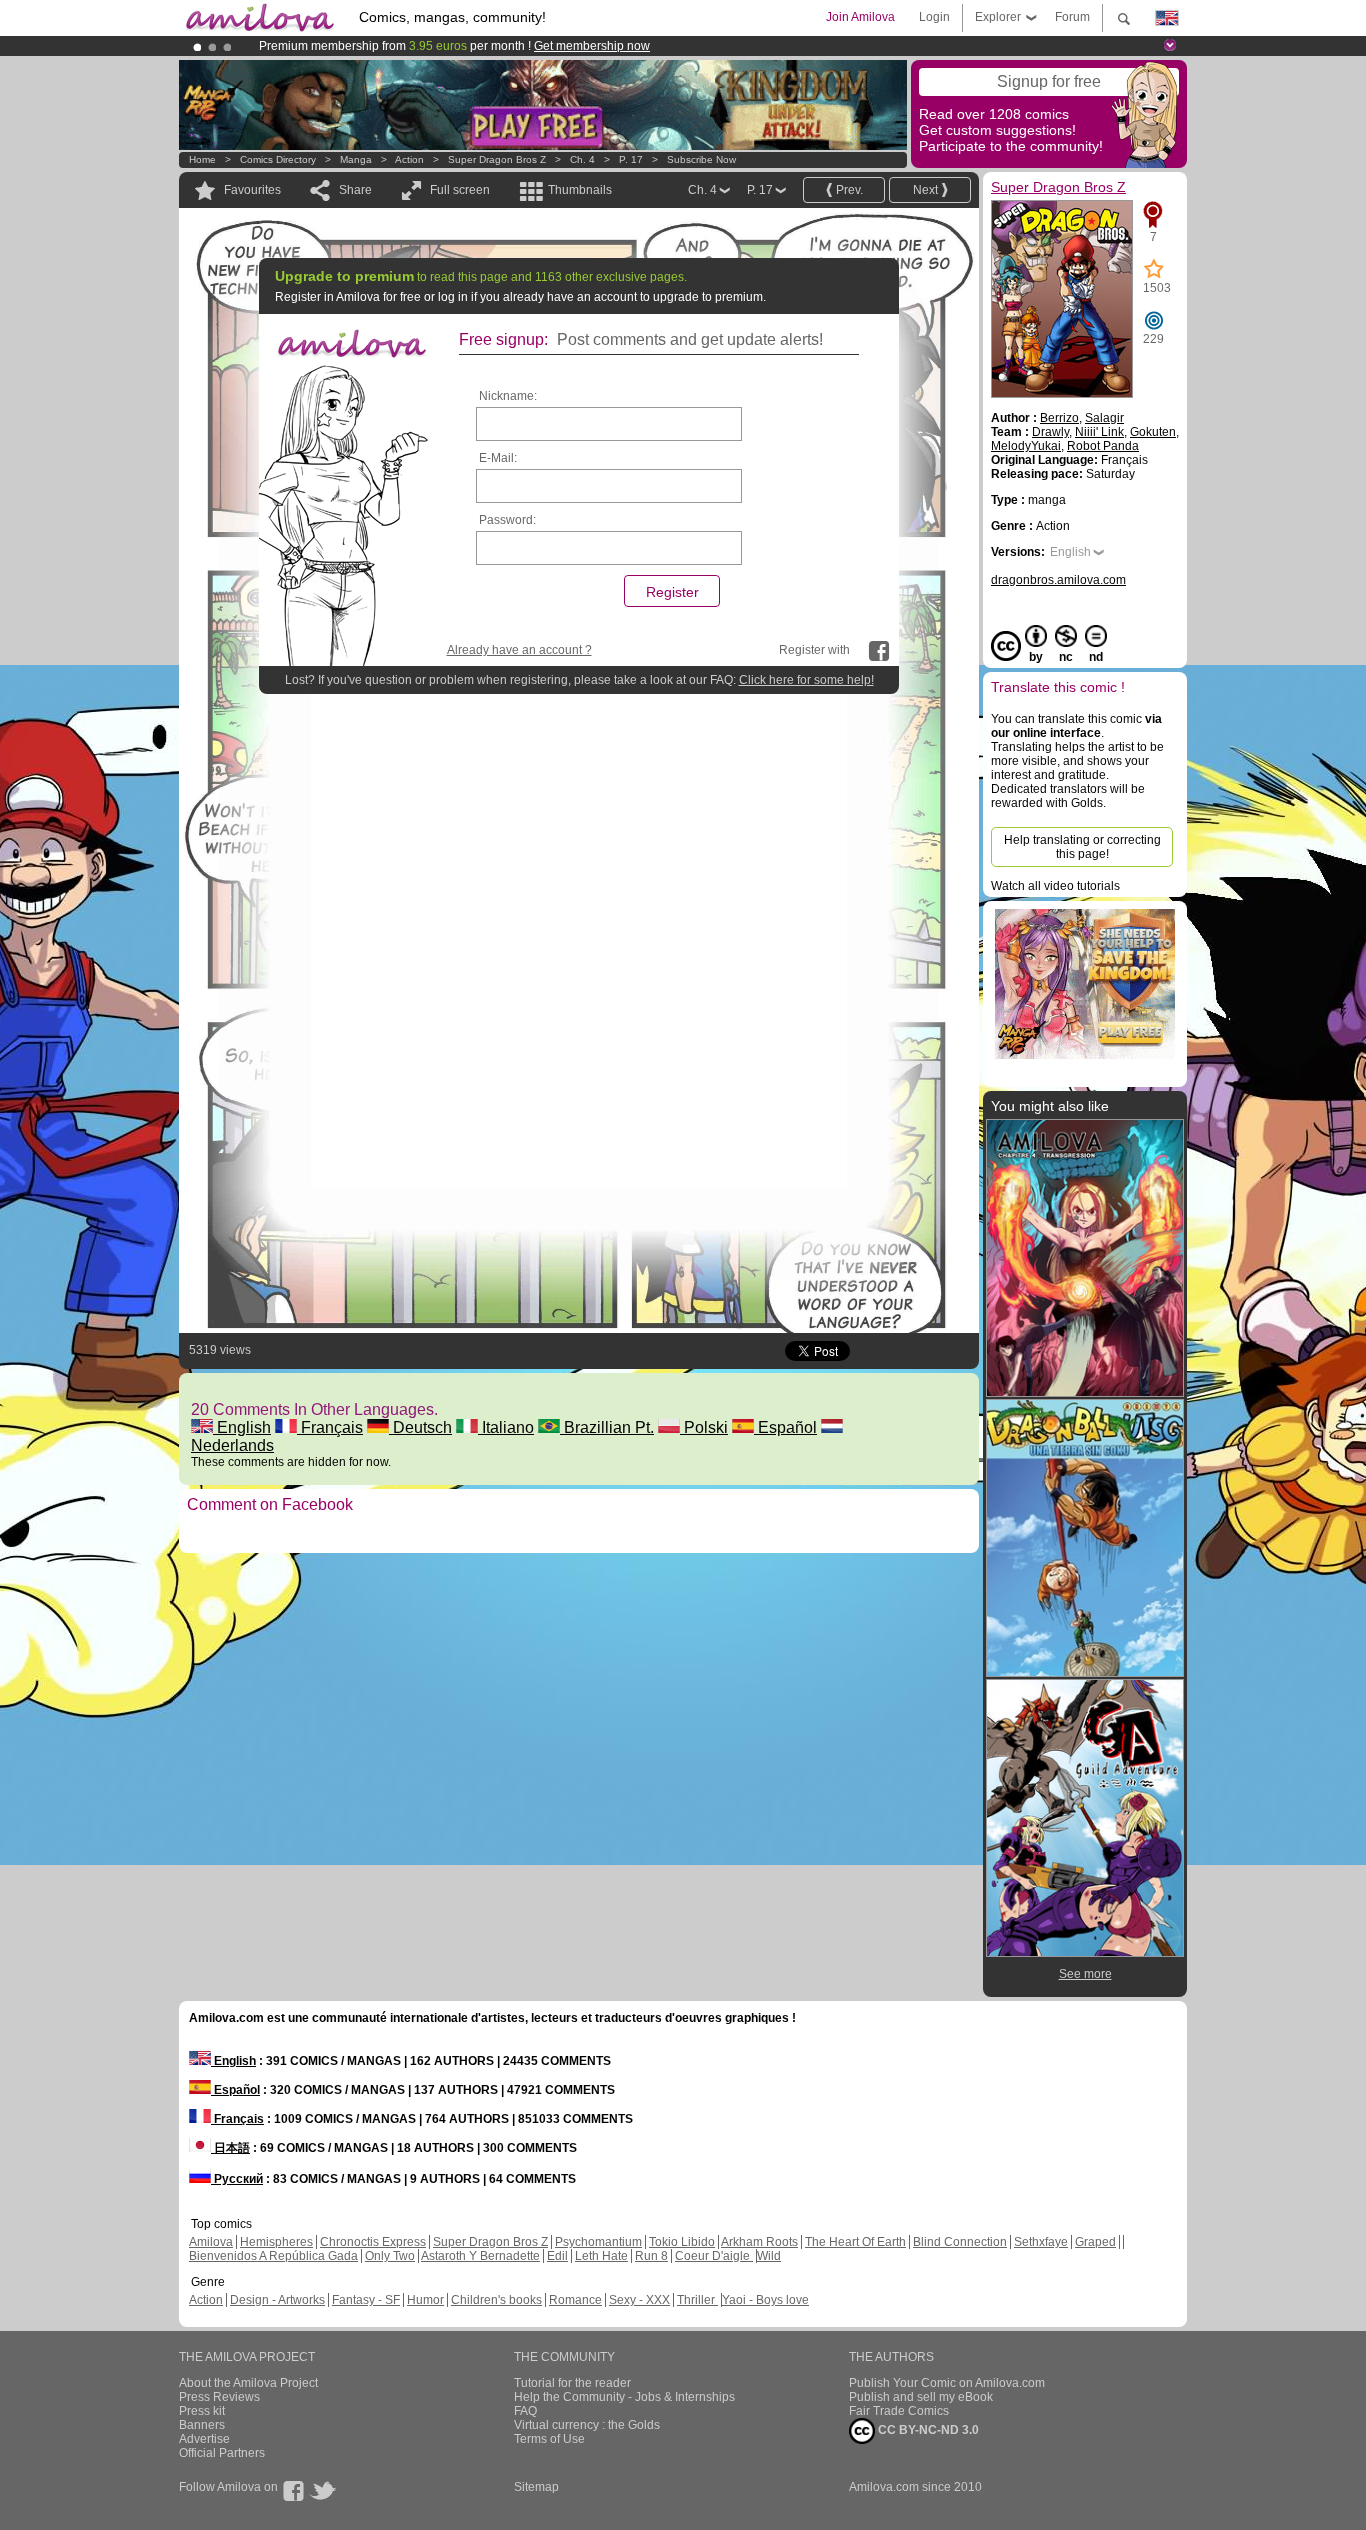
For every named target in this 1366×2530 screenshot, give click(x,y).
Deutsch (420, 1427)
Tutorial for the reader (572, 2383)
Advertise (204, 2439)
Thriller (697, 2300)
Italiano (506, 1427)
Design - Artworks (277, 2300)
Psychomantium (598, 2242)
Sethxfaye (1041, 2242)
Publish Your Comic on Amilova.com (947, 2383)
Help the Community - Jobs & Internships (624, 2397)
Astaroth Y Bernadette (480, 2256)
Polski (704, 1427)
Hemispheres (276, 2242)
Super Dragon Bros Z (497, 159)
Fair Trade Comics (899, 2411)
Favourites (252, 190)
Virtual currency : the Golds (587, 2425)
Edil (557, 2256)
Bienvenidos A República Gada (273, 2256)
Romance (575, 2300)
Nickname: (508, 396)
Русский (237, 2179)
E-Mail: (498, 458)
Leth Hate (601, 2256)
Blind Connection (960, 2242)
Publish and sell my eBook (921, 2397)
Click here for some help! (806, 680)
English (242, 1427)
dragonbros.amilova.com (1058, 580)
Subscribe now (701, 159)
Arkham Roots (759, 2242)
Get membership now (592, 46)
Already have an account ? (519, 650)
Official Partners (222, 2453)
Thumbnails (580, 190)
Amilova (211, 2242)
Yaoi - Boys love (765, 2300)
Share (355, 190)
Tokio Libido (682, 2242)
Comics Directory (278, 159)
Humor (425, 2300)
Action (409, 159)
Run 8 (651, 2256)
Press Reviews (219, 2397)
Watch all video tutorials (1055, 886)
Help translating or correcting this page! (1082, 847)
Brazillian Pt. (607, 1427)
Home (202, 159)
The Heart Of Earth (855, 2242)
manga (356, 159)
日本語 (230, 2148)
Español (785, 1427)
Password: (507, 520)
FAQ (525, 2411)
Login (934, 17)
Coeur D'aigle (714, 2256)
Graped (1095, 2242)
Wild (769, 2256)
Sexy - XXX (639, 2300)
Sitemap (536, 2487)
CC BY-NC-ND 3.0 (927, 2430)
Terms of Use (549, 2439)
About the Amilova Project (248, 2383)
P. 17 (631, 159)
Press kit (202, 2411)
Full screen (460, 190)
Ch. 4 (582, 159)
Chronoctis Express (373, 2242)
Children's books (496, 2300)
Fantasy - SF (366, 2300)
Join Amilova (860, 17)
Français (330, 1427)
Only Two (390, 2256)
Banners (202, 2425)
